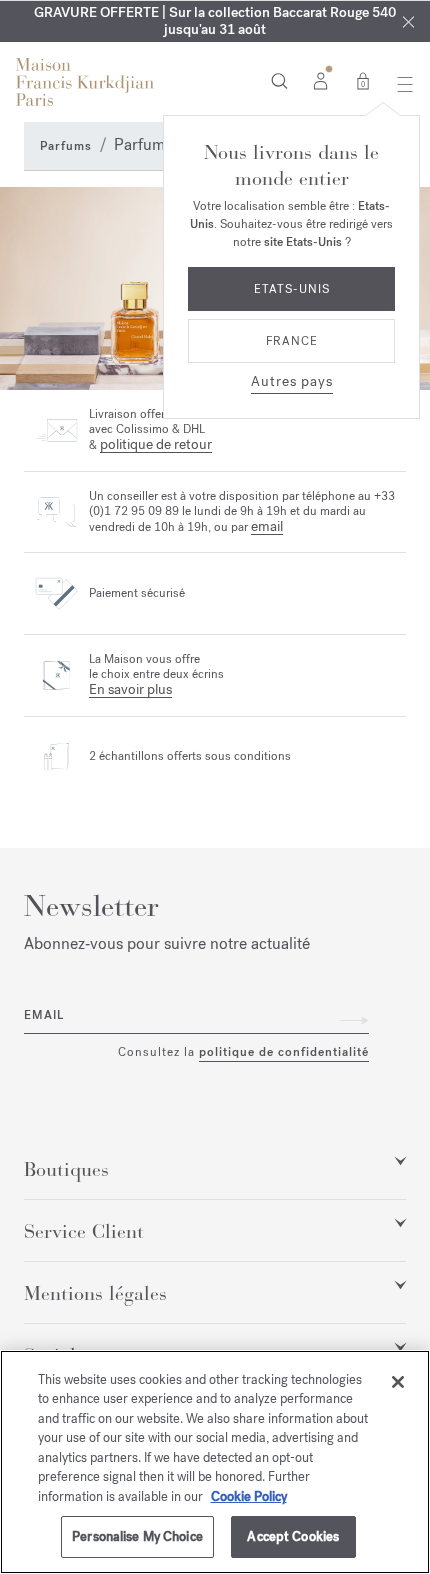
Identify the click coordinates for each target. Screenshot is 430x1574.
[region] (215, 1462)
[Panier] (363, 80)
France (292, 341)
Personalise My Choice (137, 1536)
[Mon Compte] (320, 80)
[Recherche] (279, 80)
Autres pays (292, 381)
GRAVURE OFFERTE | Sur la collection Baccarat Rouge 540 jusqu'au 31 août (215, 21)
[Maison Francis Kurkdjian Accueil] (85, 82)
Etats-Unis (292, 289)
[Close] (408, 21)
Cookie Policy (249, 1496)
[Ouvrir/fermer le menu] (399, 84)
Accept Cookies (293, 1536)
